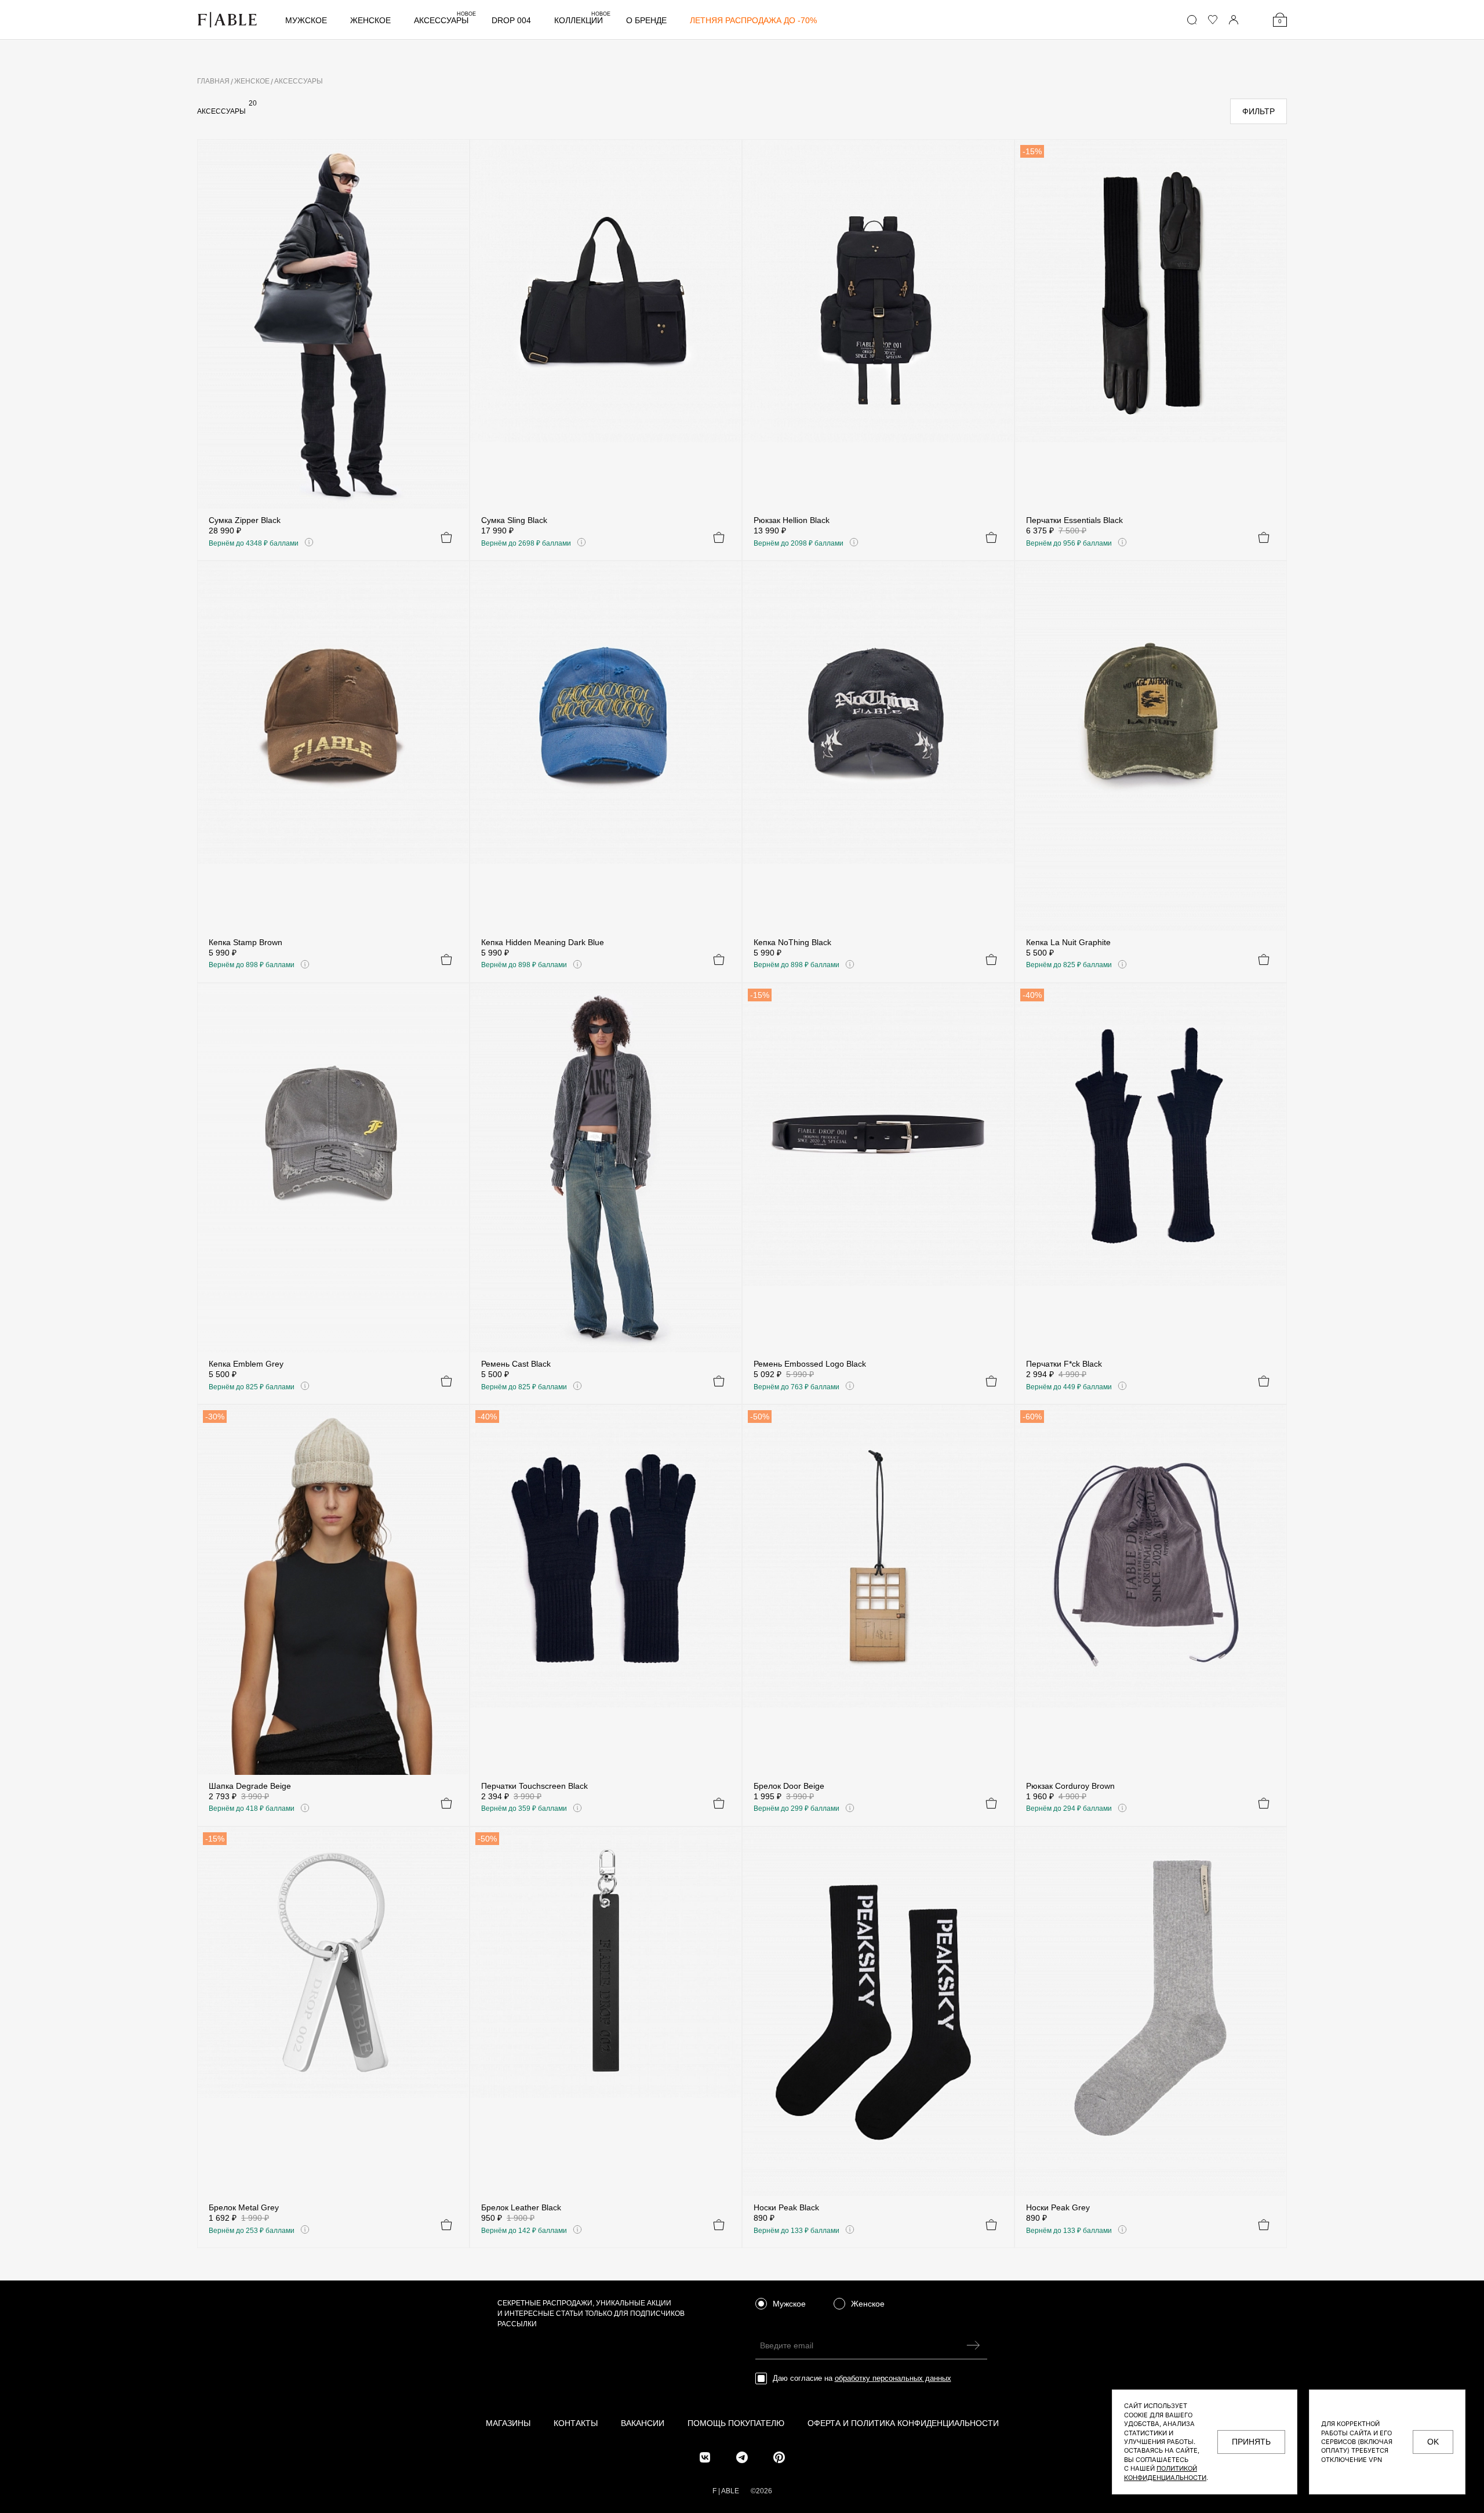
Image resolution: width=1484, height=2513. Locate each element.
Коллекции (582, 20)
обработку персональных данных (893, 2378)
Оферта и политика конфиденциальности (903, 2423)
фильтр (1259, 111)
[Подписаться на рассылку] (974, 2345)
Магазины (508, 2423)
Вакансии (643, 2423)
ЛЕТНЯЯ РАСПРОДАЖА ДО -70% (753, 20)
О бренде (646, 20)
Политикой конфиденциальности (1165, 2473)
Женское (370, 20)
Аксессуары (445, 20)
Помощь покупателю (736, 2423)
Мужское (306, 20)
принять (1251, 2442)
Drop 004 (511, 20)
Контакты (576, 2423)
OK (1433, 2442)
